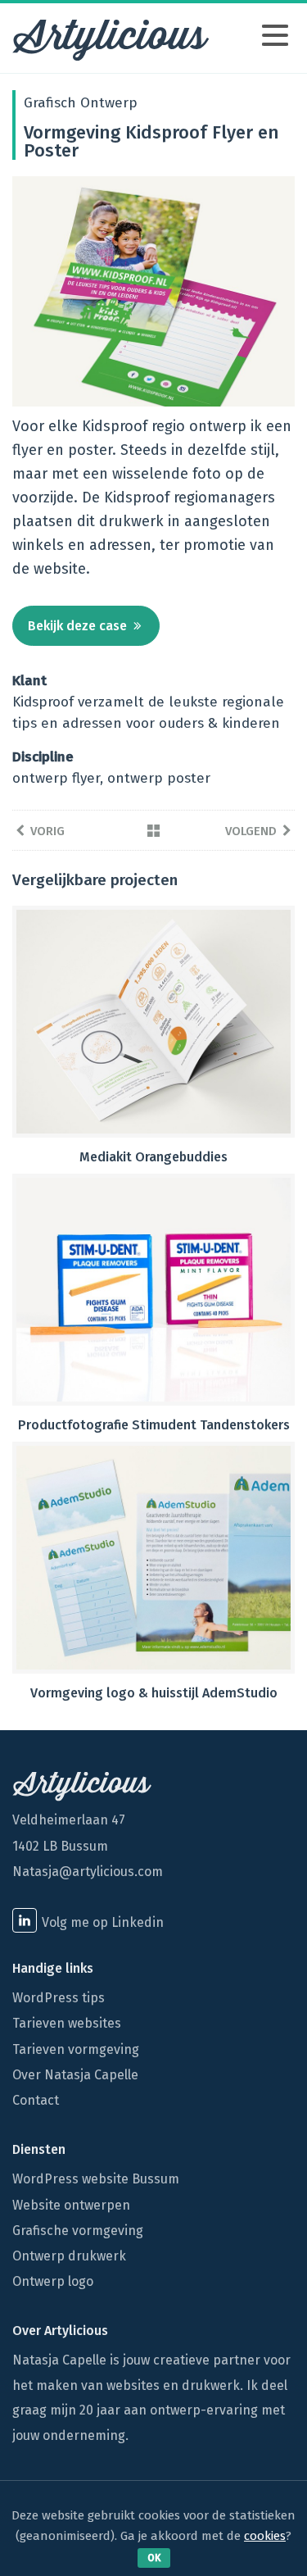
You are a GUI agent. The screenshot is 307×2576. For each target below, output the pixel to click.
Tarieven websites (67, 2023)
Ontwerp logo (53, 2281)
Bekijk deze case (77, 626)
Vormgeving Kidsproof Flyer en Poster (151, 141)
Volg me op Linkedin (103, 1922)
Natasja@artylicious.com (88, 1872)
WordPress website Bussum (96, 2179)
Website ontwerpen (71, 2205)
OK (154, 2558)
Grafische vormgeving (78, 2231)
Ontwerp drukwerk (69, 2256)
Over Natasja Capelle (75, 2075)
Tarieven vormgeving (76, 2049)
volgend (251, 831)
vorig (47, 831)
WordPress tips (59, 1998)
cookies (265, 2536)
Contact (36, 2100)
